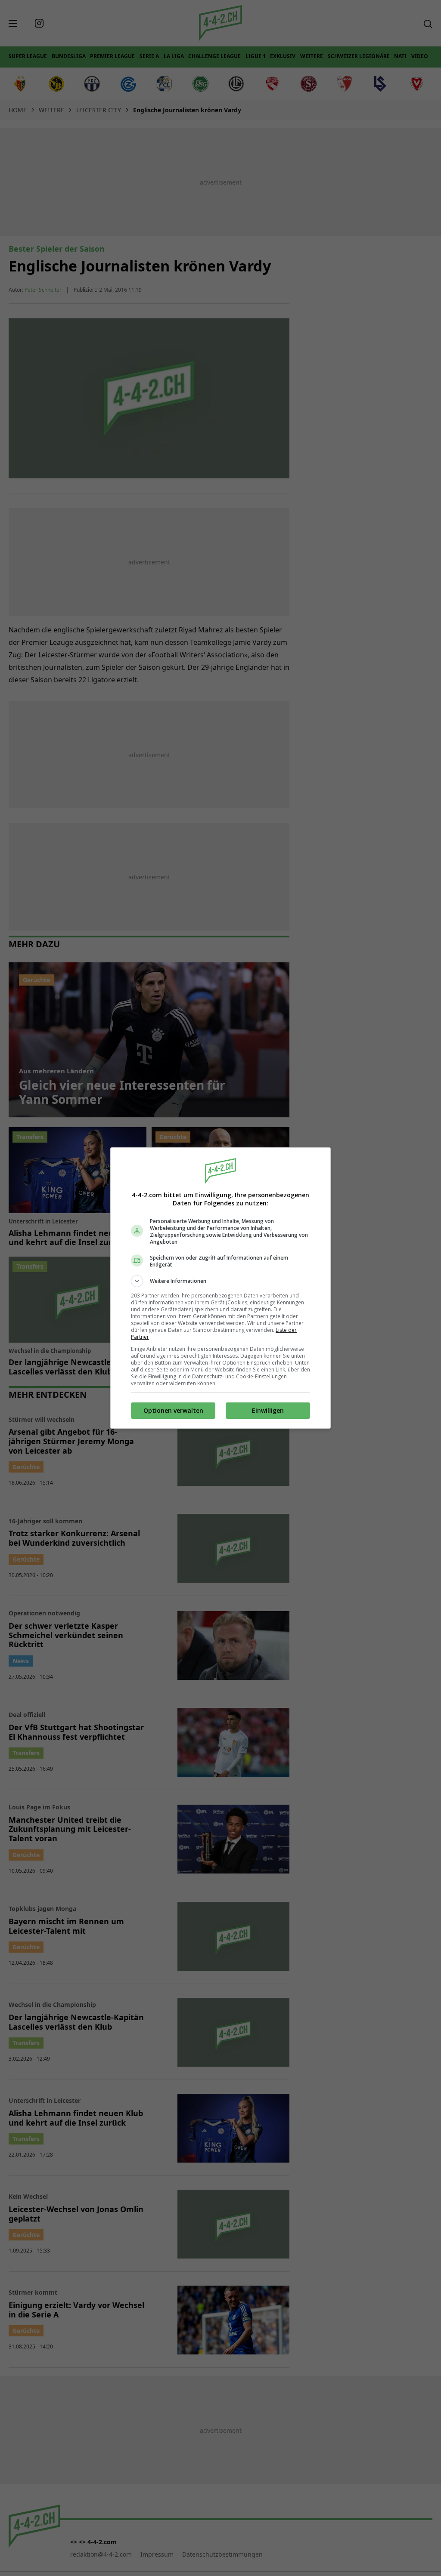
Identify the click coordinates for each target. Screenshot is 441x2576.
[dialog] (220, 1288)
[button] (220, 1281)
